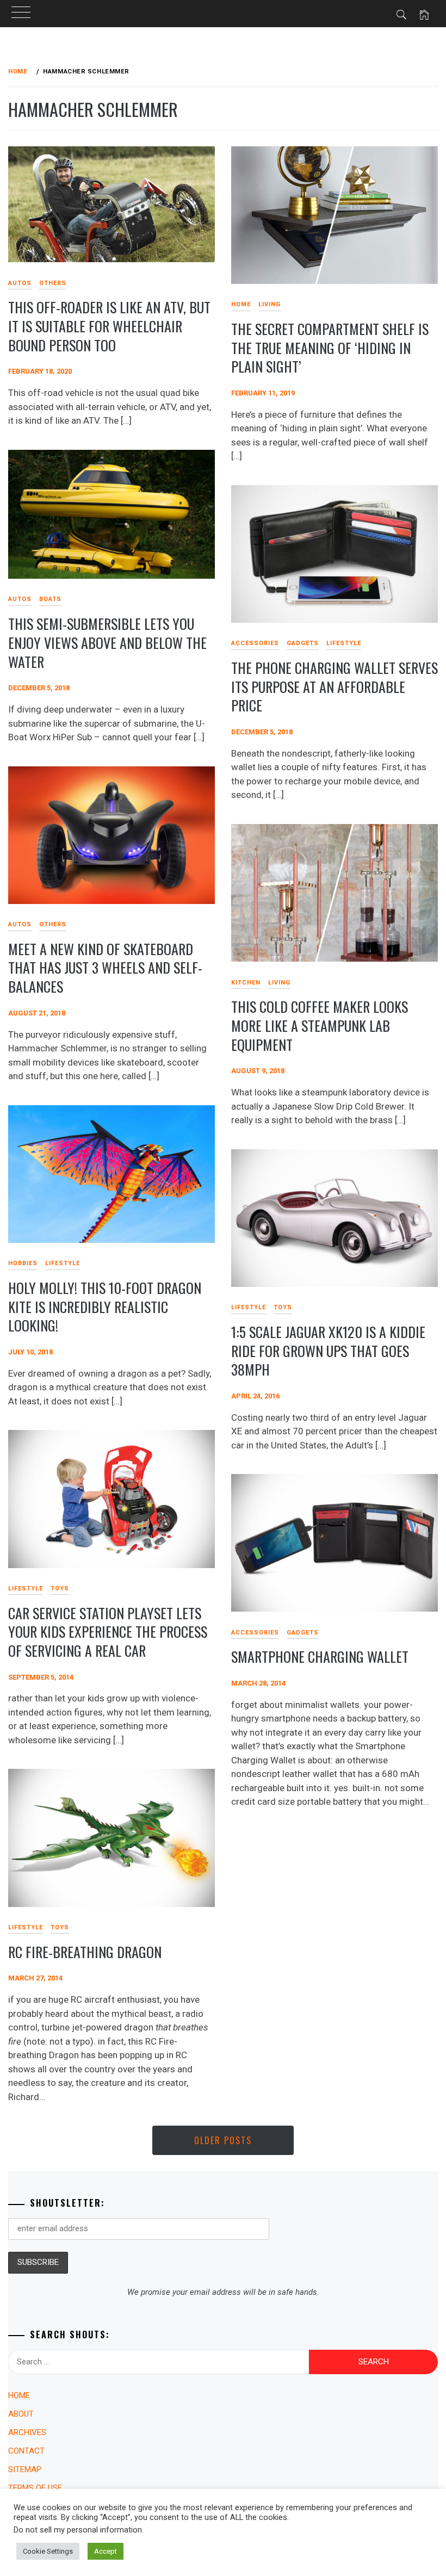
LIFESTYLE (344, 643)
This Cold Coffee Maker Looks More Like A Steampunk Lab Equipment (320, 1025)
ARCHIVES (27, 2432)
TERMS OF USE (35, 2488)
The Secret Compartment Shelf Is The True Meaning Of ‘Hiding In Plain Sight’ (330, 348)
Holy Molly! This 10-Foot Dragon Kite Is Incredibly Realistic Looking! (105, 1306)
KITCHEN (246, 983)
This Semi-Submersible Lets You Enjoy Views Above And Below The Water (107, 642)
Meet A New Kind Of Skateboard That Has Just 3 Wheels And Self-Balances (105, 968)
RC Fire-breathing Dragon (85, 1952)
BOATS (50, 599)
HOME (241, 304)
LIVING (270, 304)
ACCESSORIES (255, 643)
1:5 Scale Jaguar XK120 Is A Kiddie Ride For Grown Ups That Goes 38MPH (328, 1351)
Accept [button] (106, 2551)
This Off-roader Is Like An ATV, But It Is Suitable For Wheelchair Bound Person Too (109, 326)
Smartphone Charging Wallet (320, 1657)
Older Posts (223, 2140)
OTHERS (53, 283)
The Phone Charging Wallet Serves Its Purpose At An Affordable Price (334, 686)
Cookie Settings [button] (48, 2551)
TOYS (283, 1307)
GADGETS (303, 643)
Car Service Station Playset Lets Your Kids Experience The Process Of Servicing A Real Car (108, 1632)
